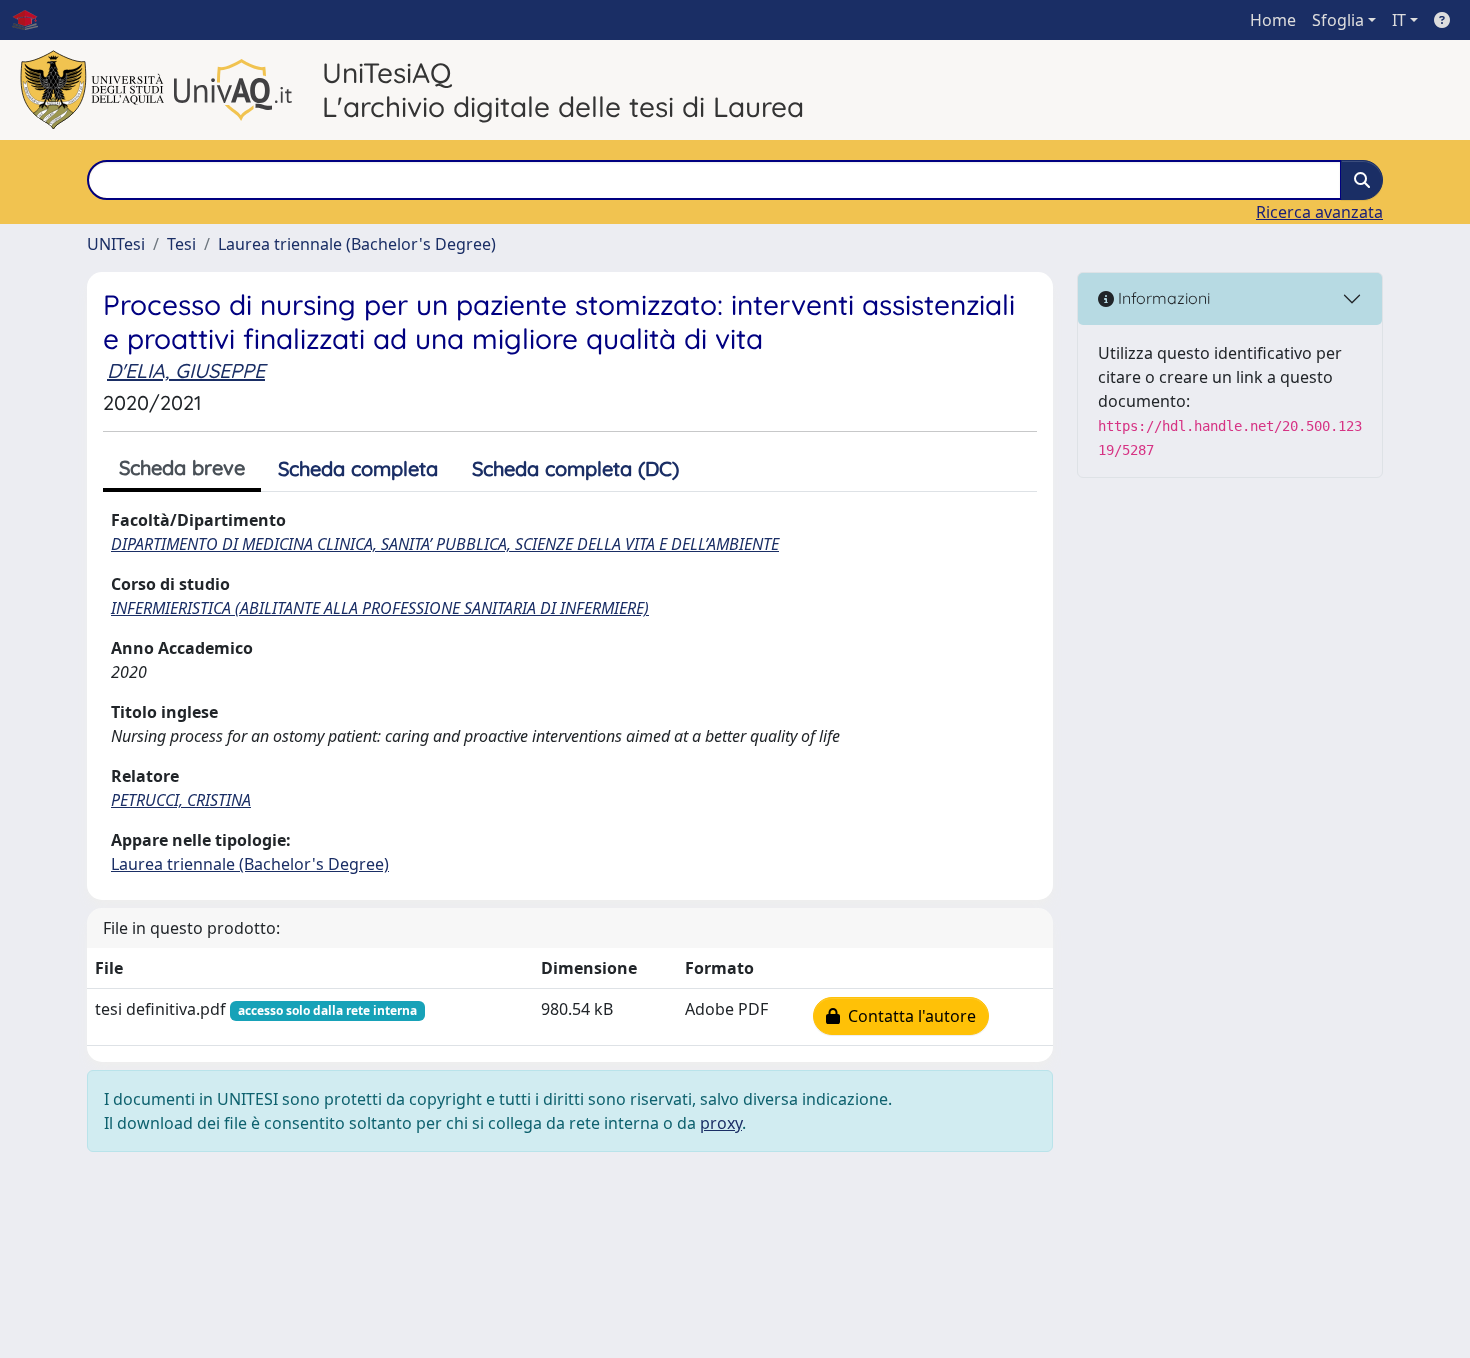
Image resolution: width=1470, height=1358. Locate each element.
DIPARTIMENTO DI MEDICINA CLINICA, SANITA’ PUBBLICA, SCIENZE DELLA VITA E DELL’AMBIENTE (445, 544)
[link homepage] (33, 20)
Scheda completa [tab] (358, 468)
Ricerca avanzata (1319, 212)
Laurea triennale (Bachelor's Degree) (357, 244)
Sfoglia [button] (1338, 20)
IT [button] (1399, 20)
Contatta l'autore (908, 1016)
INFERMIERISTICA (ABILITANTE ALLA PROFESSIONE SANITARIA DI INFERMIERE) (380, 608)
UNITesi (116, 244)
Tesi (181, 244)
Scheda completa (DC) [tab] (575, 468)
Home (1273, 20)
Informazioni (1162, 298)
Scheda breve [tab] (182, 467)
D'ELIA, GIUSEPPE (186, 370)
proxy (721, 1123)
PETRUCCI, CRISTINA (181, 800)
